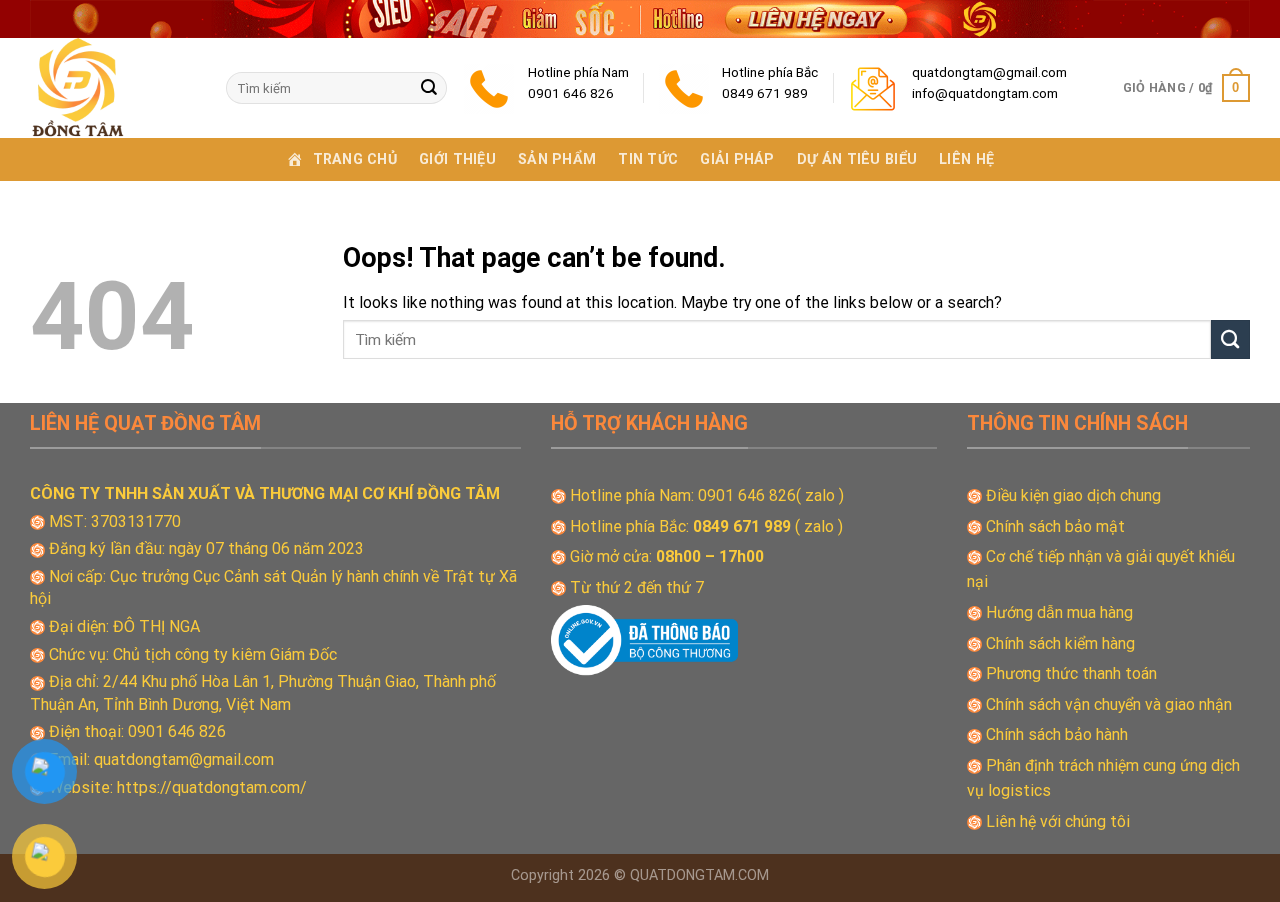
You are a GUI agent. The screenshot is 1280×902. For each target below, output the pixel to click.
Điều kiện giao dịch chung (1073, 495)
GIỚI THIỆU (457, 159)
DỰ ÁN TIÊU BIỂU (857, 159)
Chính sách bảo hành (1057, 734)
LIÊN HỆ (966, 159)
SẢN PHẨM (557, 159)
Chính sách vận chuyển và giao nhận (1109, 704)
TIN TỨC (648, 159)
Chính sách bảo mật (1055, 526)
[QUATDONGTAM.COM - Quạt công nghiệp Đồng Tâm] (113, 88)
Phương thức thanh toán (1071, 673)
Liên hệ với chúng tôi (1058, 821)
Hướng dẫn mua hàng (1059, 612)
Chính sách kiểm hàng (1060, 643)
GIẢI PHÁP (737, 159)
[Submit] (429, 87)
